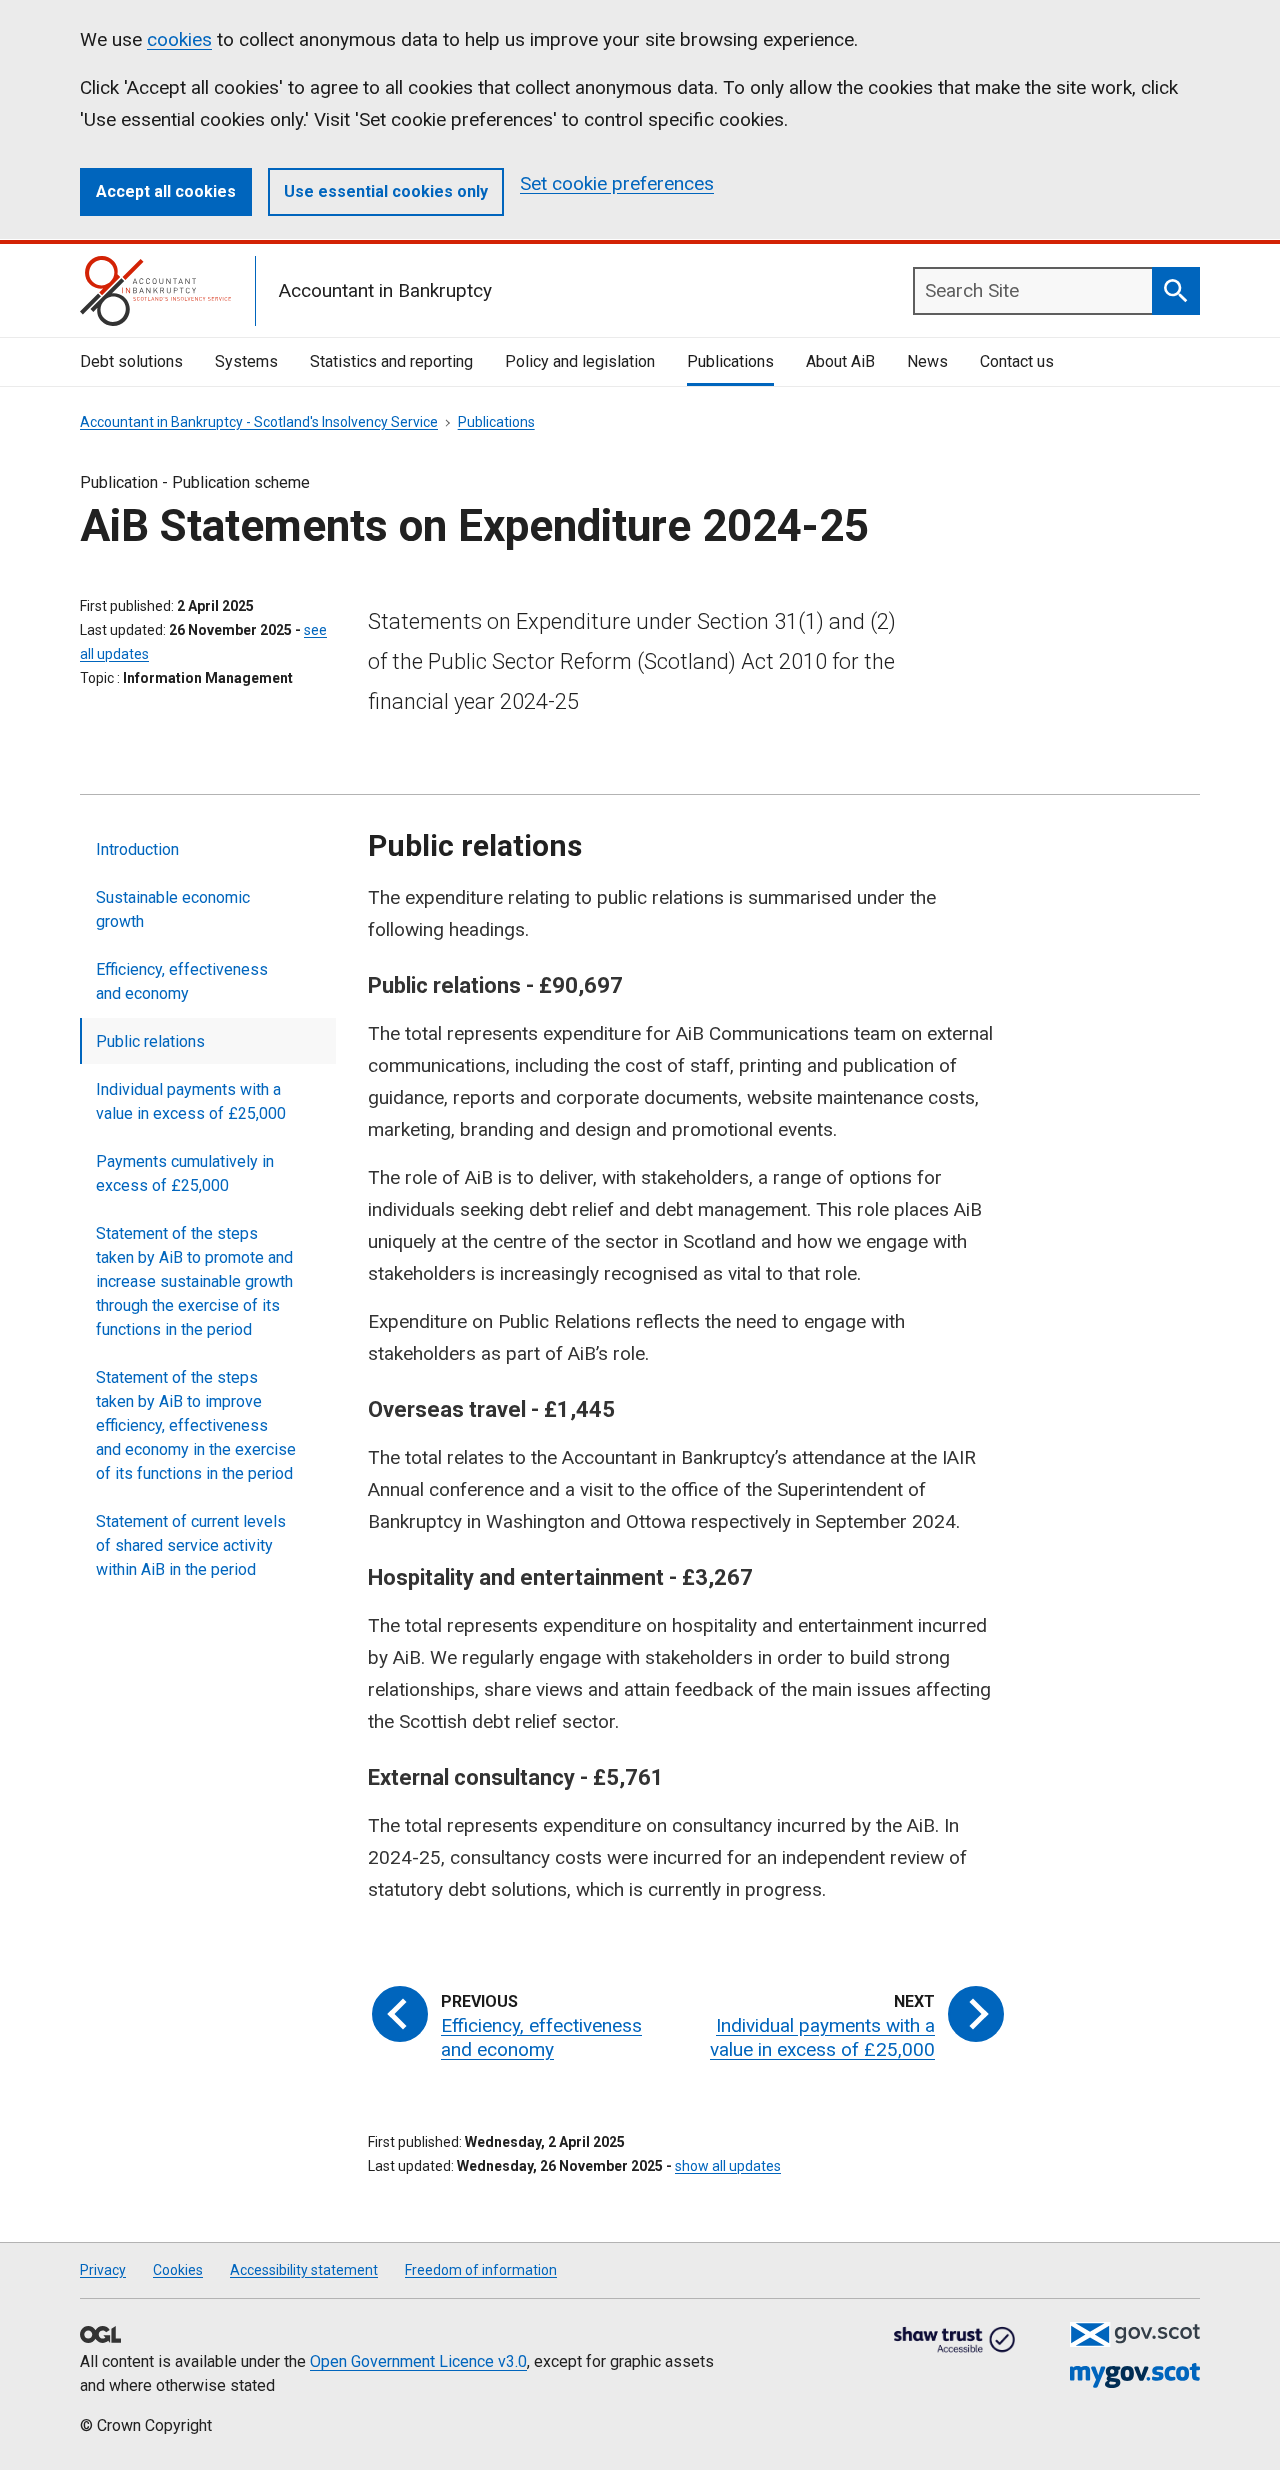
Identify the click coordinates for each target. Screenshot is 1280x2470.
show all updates (728, 2166)
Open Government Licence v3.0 (418, 2361)
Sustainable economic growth (173, 909)
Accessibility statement (304, 2270)
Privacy (103, 2270)
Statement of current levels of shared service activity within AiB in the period (191, 1545)
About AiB (840, 361)
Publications (730, 361)
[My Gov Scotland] (1135, 2375)
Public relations (150, 1041)
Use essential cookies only (386, 191)
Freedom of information (481, 2270)
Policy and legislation (580, 361)
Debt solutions (131, 361)
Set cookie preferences (617, 183)
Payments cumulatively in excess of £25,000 (185, 1173)
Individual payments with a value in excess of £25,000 (191, 1101)
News (927, 361)
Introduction (137, 849)
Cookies (178, 2270)
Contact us (1017, 361)
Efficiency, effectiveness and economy (182, 981)
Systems (246, 361)
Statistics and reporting (391, 361)
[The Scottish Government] (1135, 2334)
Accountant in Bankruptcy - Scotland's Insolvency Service (259, 422)
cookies (179, 39)
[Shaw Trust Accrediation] (955, 2341)
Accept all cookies (166, 191)
